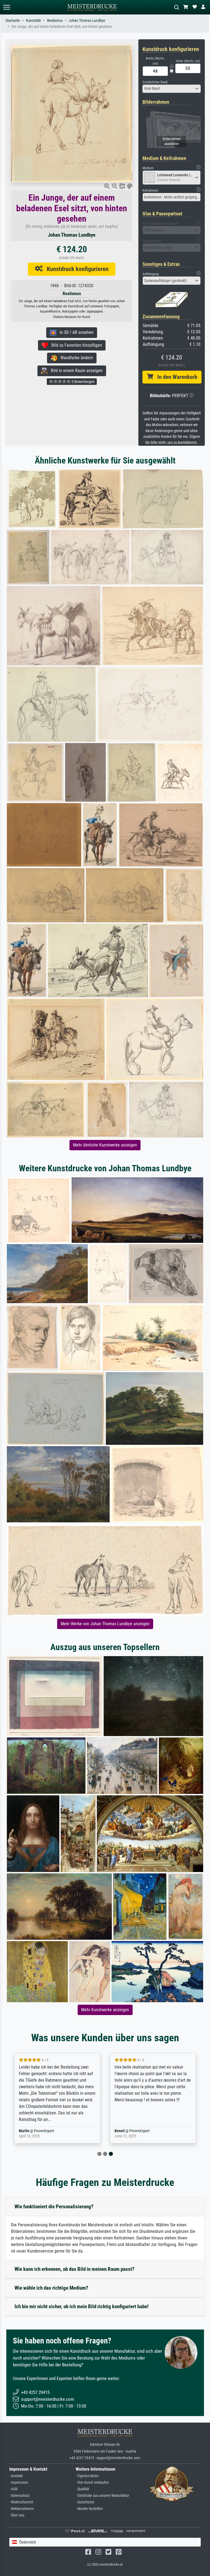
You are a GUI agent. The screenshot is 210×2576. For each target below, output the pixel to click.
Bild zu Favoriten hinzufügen (75, 345)
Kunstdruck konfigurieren (76, 269)
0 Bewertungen (83, 382)
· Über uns (17, 2515)
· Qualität (82, 2489)
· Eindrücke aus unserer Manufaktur (102, 2496)
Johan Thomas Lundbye (87, 21)
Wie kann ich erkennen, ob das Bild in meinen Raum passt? (75, 2269)
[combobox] (172, 89)
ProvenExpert (66, 2131)
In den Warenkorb (175, 377)
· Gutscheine (85, 2502)
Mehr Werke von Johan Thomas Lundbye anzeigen (105, 1624)
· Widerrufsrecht (21, 2502)
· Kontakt (16, 2476)
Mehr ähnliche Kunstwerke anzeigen (105, 1145)
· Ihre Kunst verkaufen (92, 2483)
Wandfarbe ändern (75, 358)
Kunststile (33, 21)
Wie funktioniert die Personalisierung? (54, 2207)
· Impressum (19, 2483)
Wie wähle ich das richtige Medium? (51, 2288)
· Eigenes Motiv (87, 2476)
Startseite (13, 21)
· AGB (13, 2489)
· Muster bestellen (89, 2509)
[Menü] (7, 7)
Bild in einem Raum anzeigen (75, 371)
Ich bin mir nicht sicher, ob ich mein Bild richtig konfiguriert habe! (81, 2306)
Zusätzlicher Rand (155, 82)
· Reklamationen (21, 2509)
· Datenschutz (20, 2496)
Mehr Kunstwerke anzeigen (105, 2010)
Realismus (55, 21)
